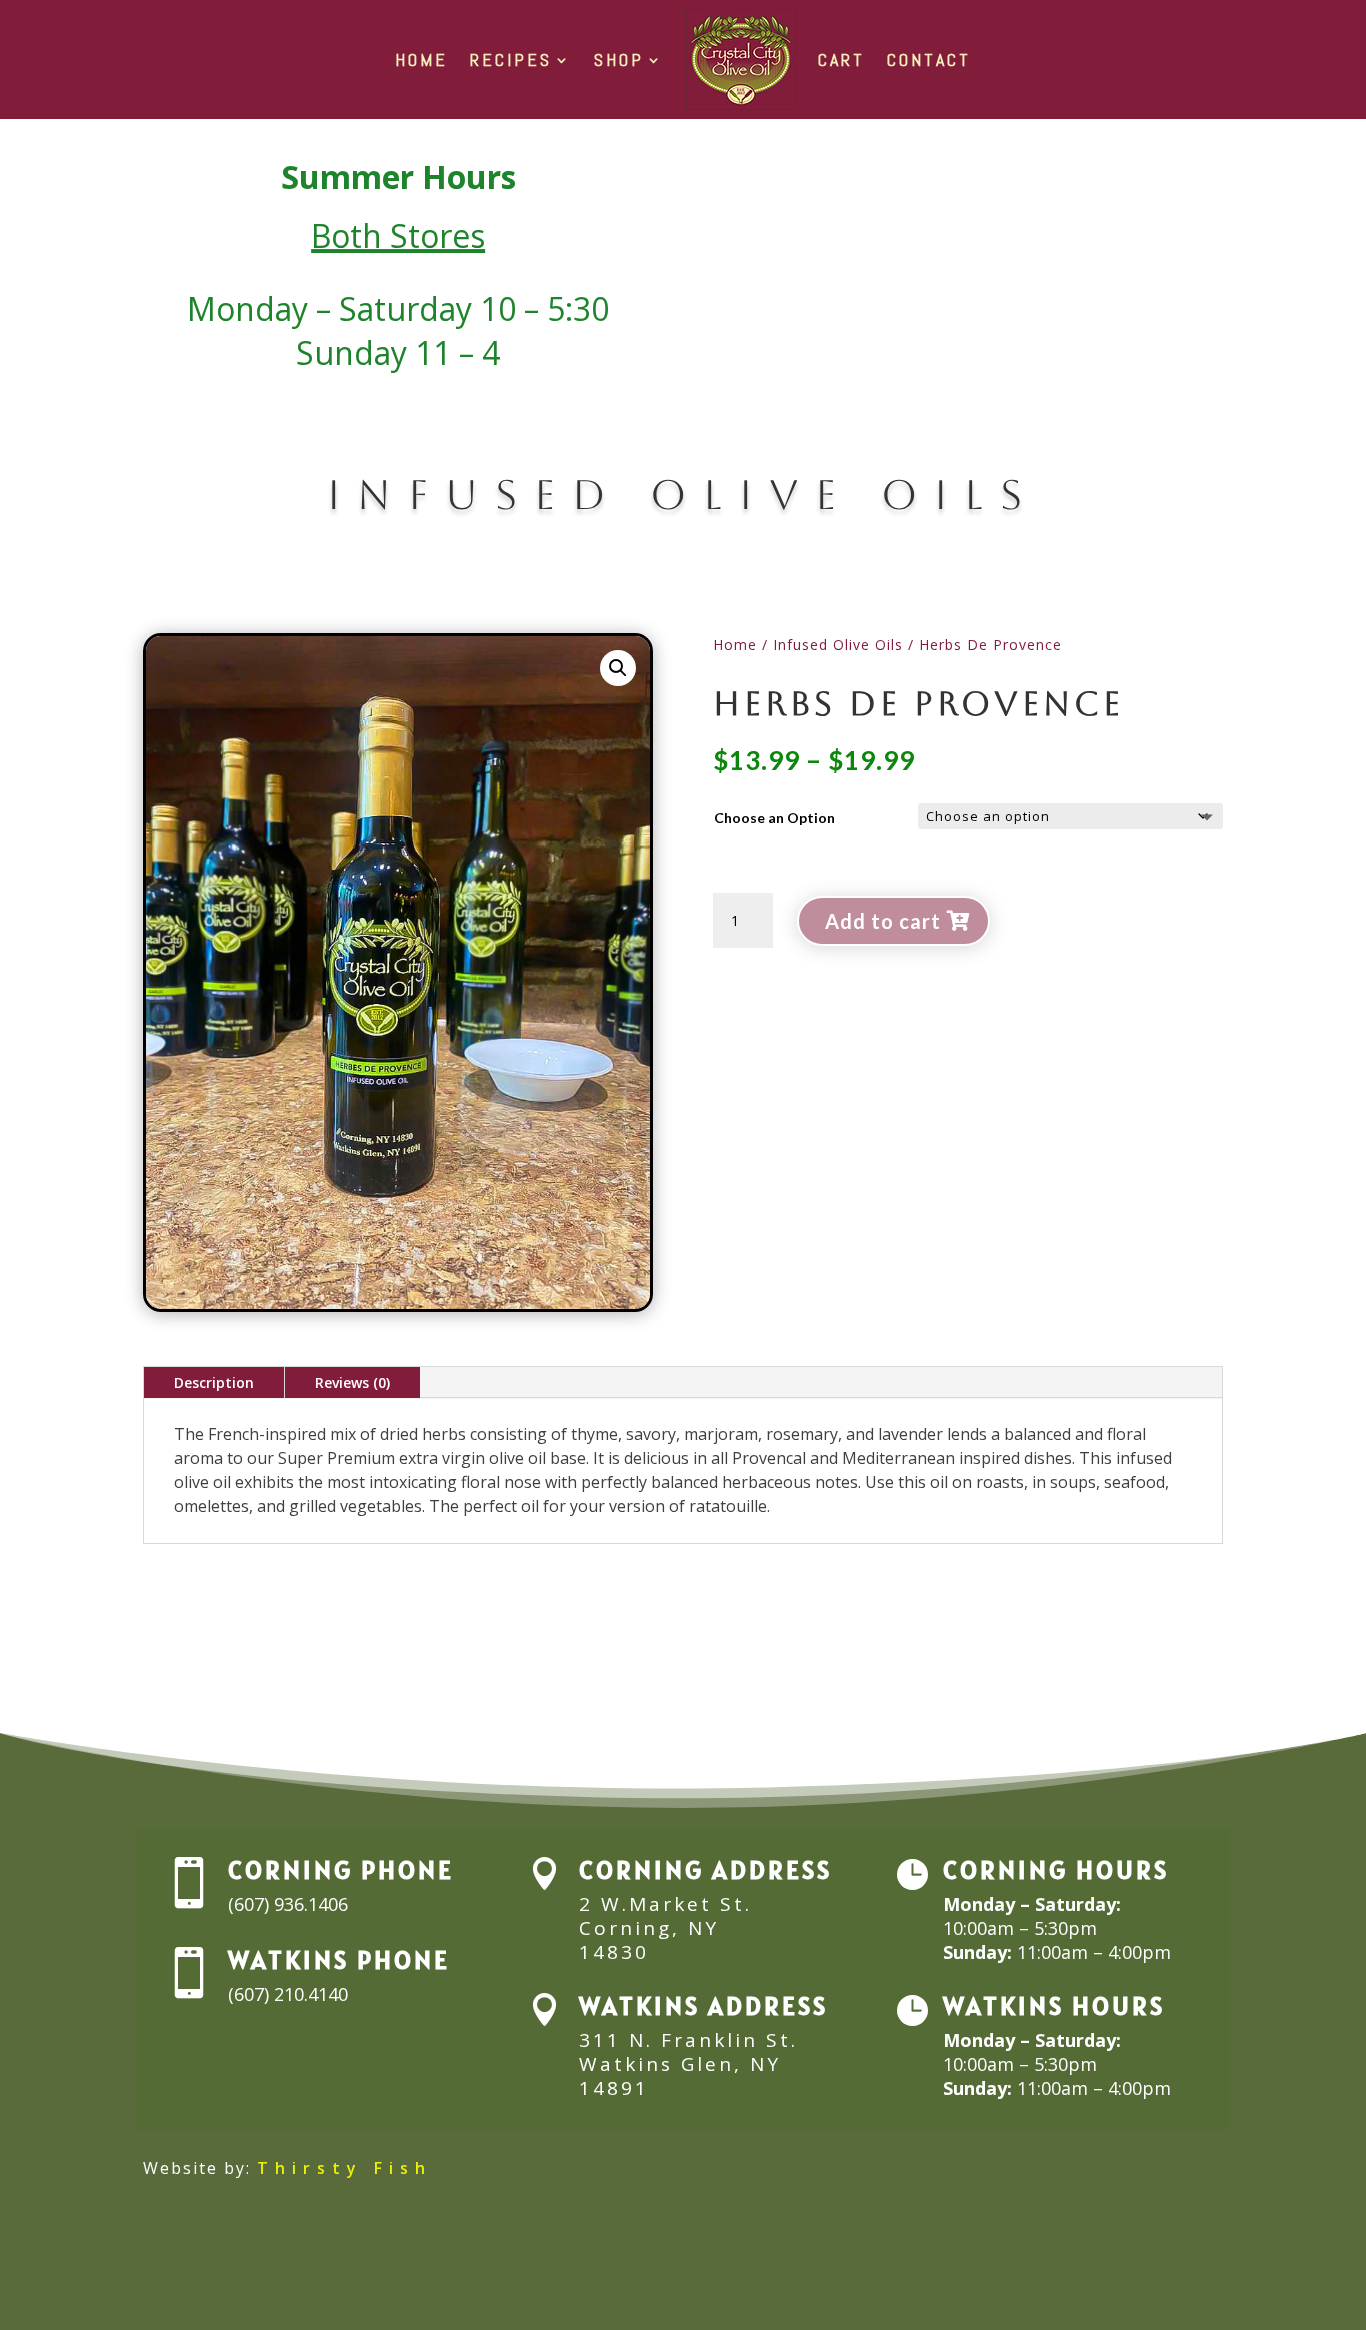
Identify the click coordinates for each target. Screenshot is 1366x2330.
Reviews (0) (352, 1382)
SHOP (619, 59)
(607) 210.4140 (288, 1994)
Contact (929, 59)
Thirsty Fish (344, 2168)
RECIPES (511, 59)
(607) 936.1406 (288, 1904)
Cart (841, 59)
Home (735, 644)
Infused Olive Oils (838, 644)
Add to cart (883, 921)
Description (214, 1382)
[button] (618, 668)
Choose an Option (774, 817)
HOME (421, 59)
